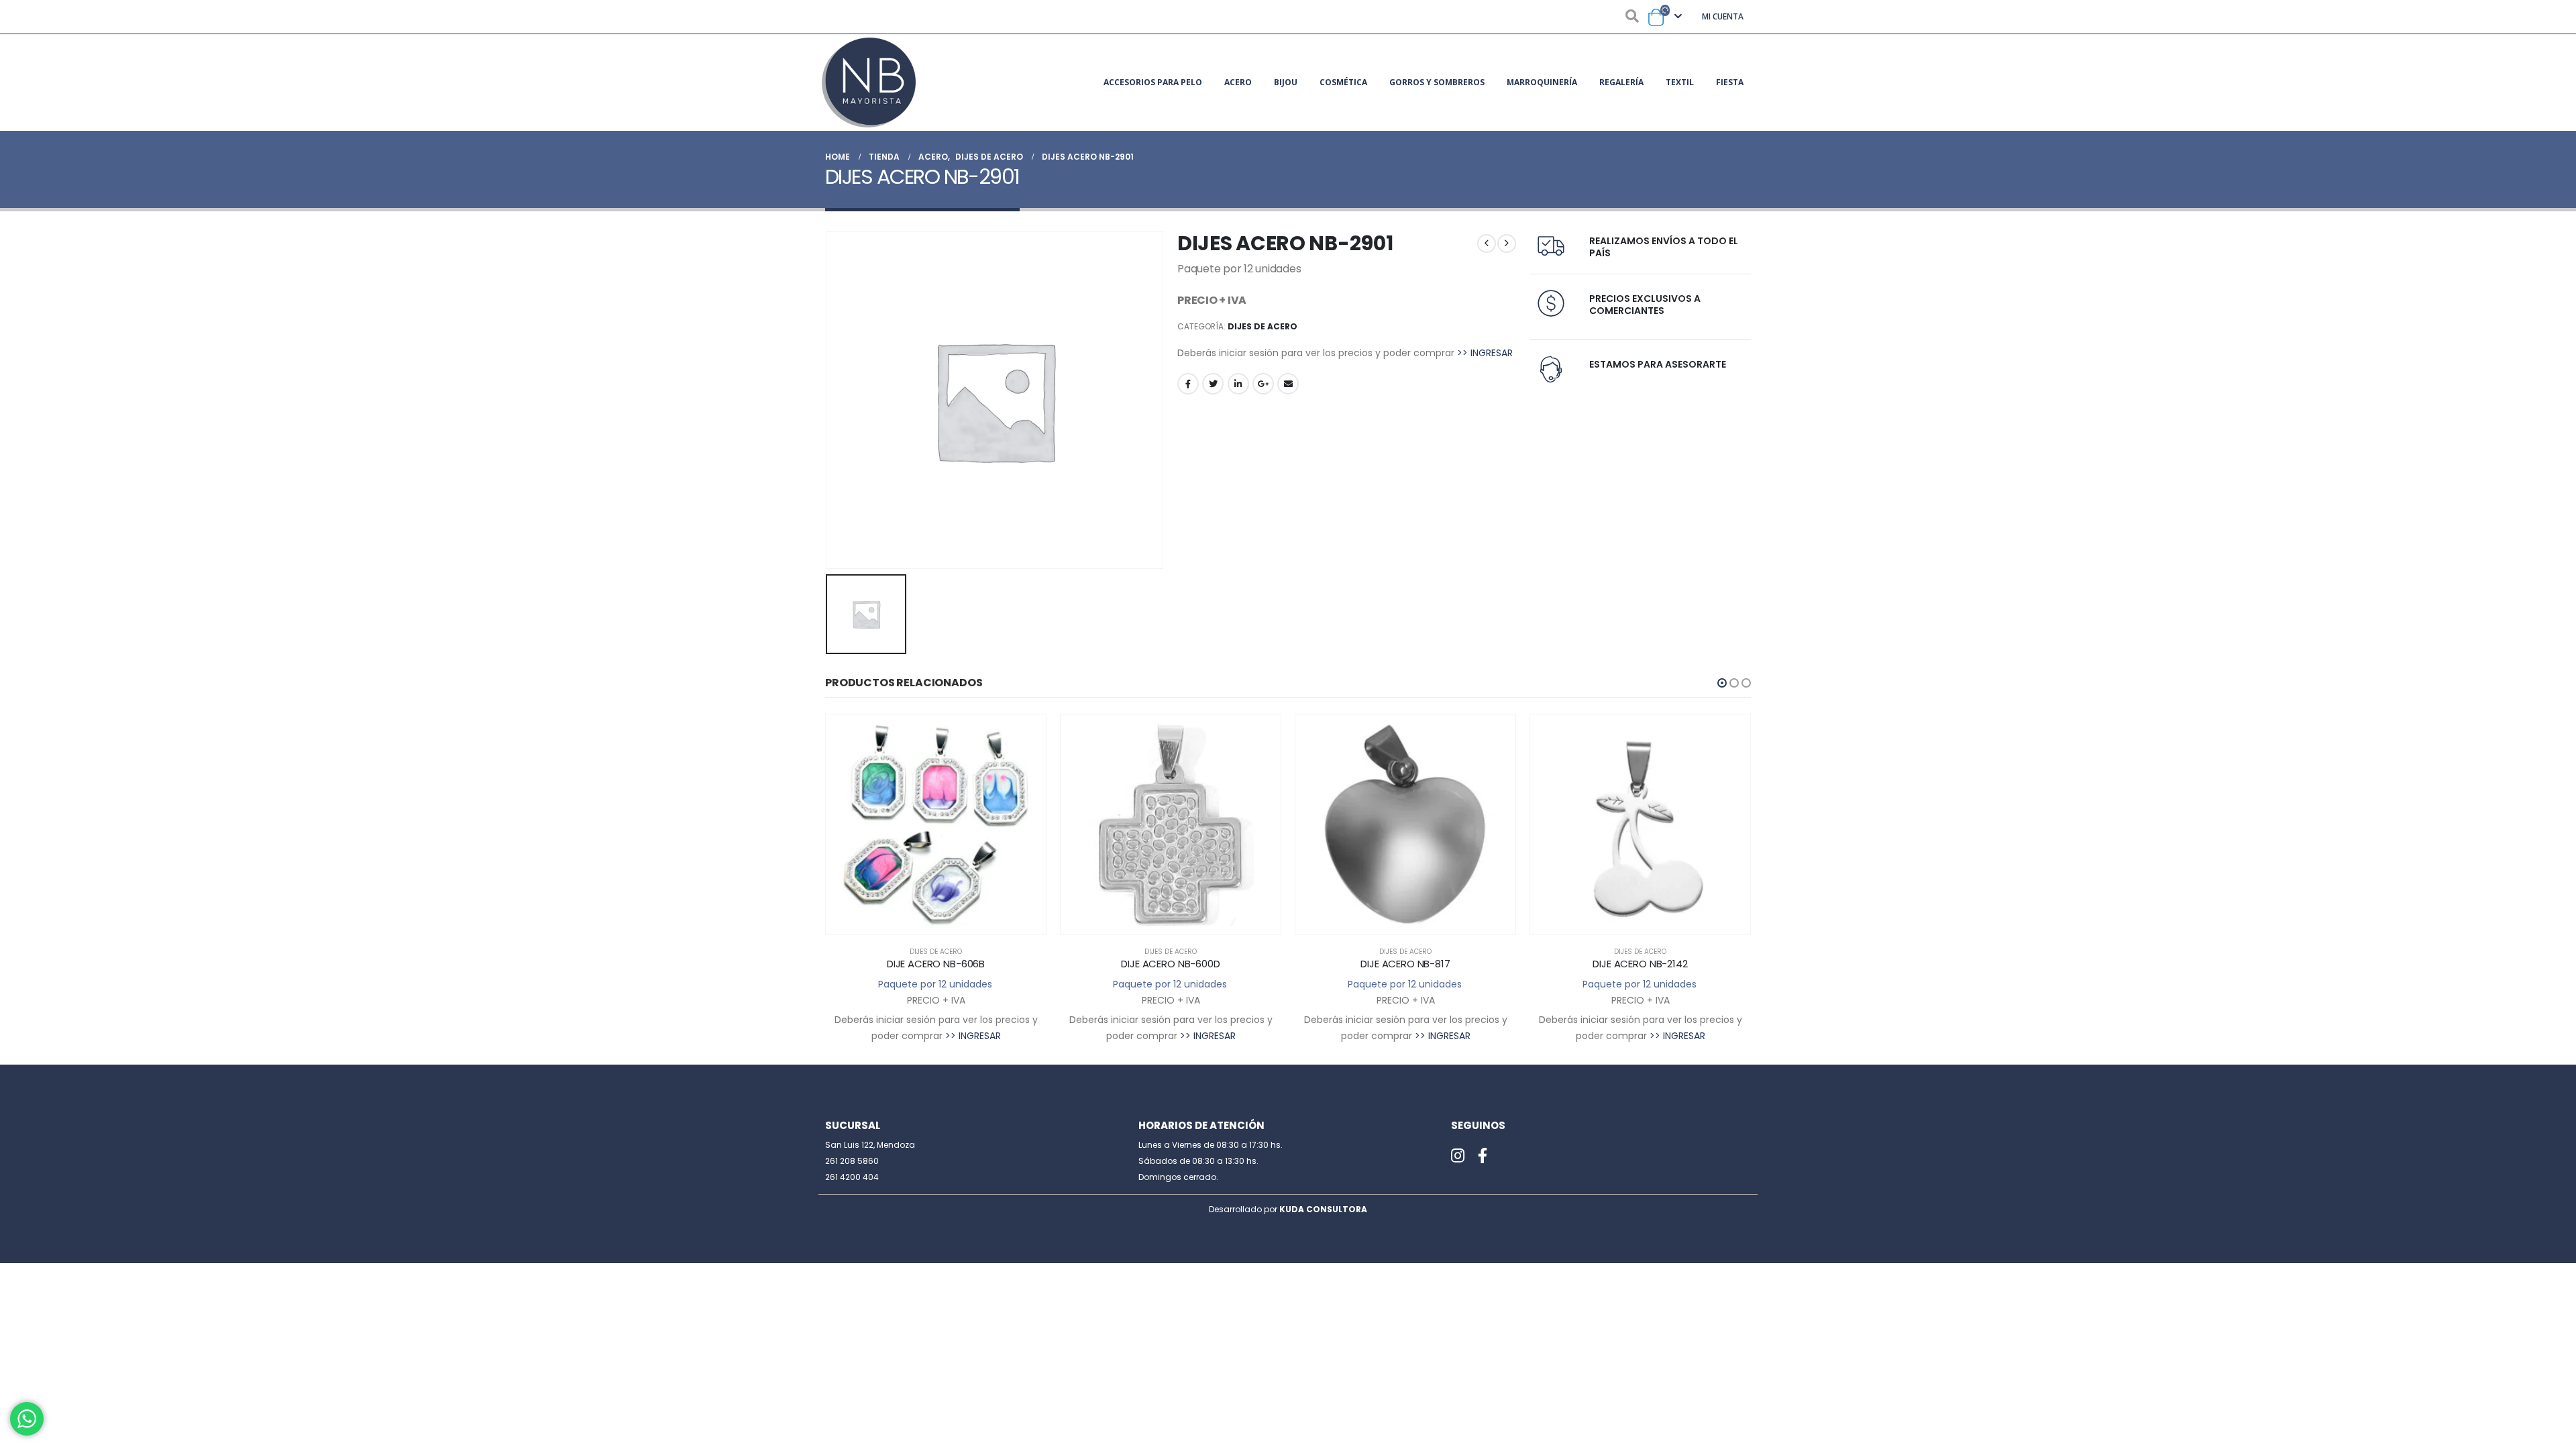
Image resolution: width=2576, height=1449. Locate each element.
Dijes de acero (1263, 326)
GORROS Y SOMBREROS (1437, 82)
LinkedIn (1238, 384)
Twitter (1213, 384)
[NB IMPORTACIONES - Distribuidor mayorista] (869, 83)
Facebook (1188, 384)
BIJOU (1286, 82)
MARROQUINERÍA (1542, 82)
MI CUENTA (1723, 16)
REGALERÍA (1621, 82)
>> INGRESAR (1485, 353)
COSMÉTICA (1343, 82)
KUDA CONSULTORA (1323, 1209)
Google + (1263, 384)
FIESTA (1730, 82)
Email (1288, 384)
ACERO (1238, 82)
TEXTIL (1680, 82)
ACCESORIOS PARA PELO (1153, 82)
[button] (1722, 683)
